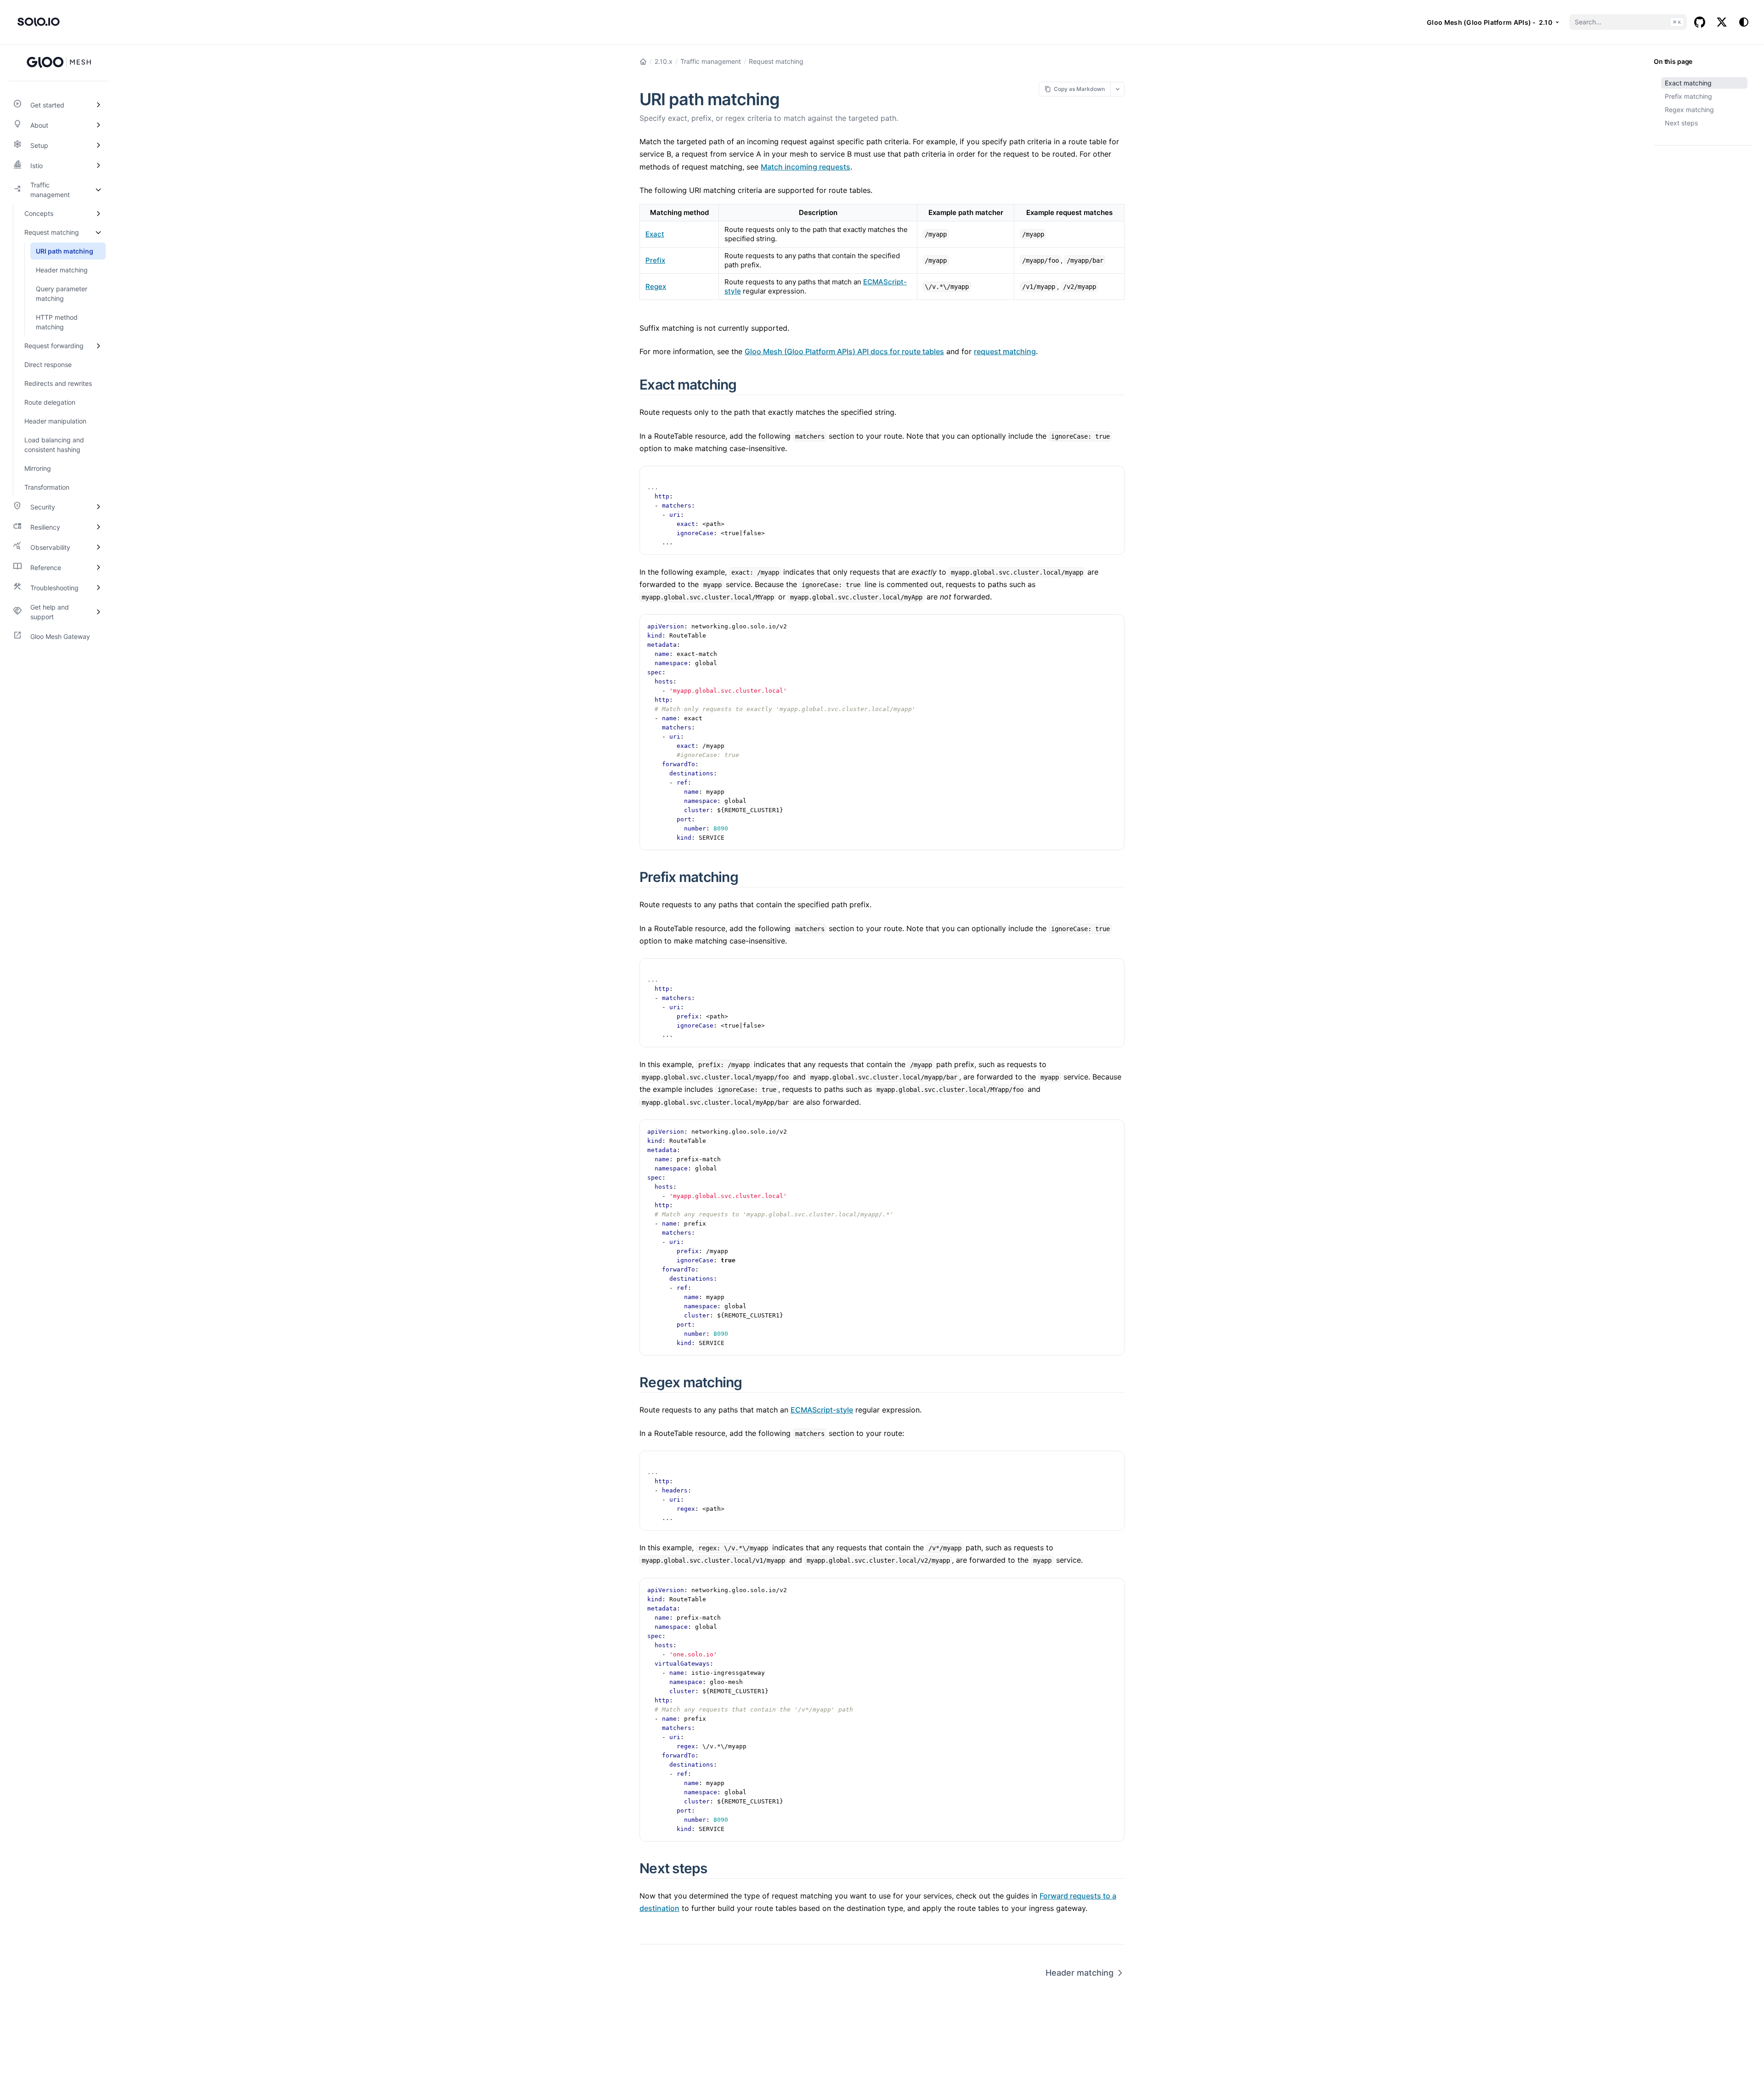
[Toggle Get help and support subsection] (98, 612)
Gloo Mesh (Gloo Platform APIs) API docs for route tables (844, 351)
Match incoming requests (806, 167)
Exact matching (1688, 83)
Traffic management (711, 61)
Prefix (655, 260)
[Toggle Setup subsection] (98, 145)
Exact (655, 234)
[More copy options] (1117, 89)
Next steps (1681, 123)
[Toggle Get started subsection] (98, 105)
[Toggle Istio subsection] (98, 165)
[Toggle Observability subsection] (98, 547)
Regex (656, 286)
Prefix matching (1688, 96)
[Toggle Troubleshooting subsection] (98, 588)
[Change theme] (1744, 22)
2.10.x (664, 61)
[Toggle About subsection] (98, 125)
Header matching (1080, 1973)
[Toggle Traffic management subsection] (98, 190)
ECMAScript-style (822, 1410)
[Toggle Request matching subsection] (98, 232)
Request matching (776, 61)
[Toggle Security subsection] (98, 507)
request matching (1005, 351)
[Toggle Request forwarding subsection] (98, 346)
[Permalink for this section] (747, 384)
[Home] (643, 62)
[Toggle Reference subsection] (98, 567)
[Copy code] (1113, 478)
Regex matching (1689, 110)
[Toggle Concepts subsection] (98, 213)
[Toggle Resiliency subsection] (98, 527)
